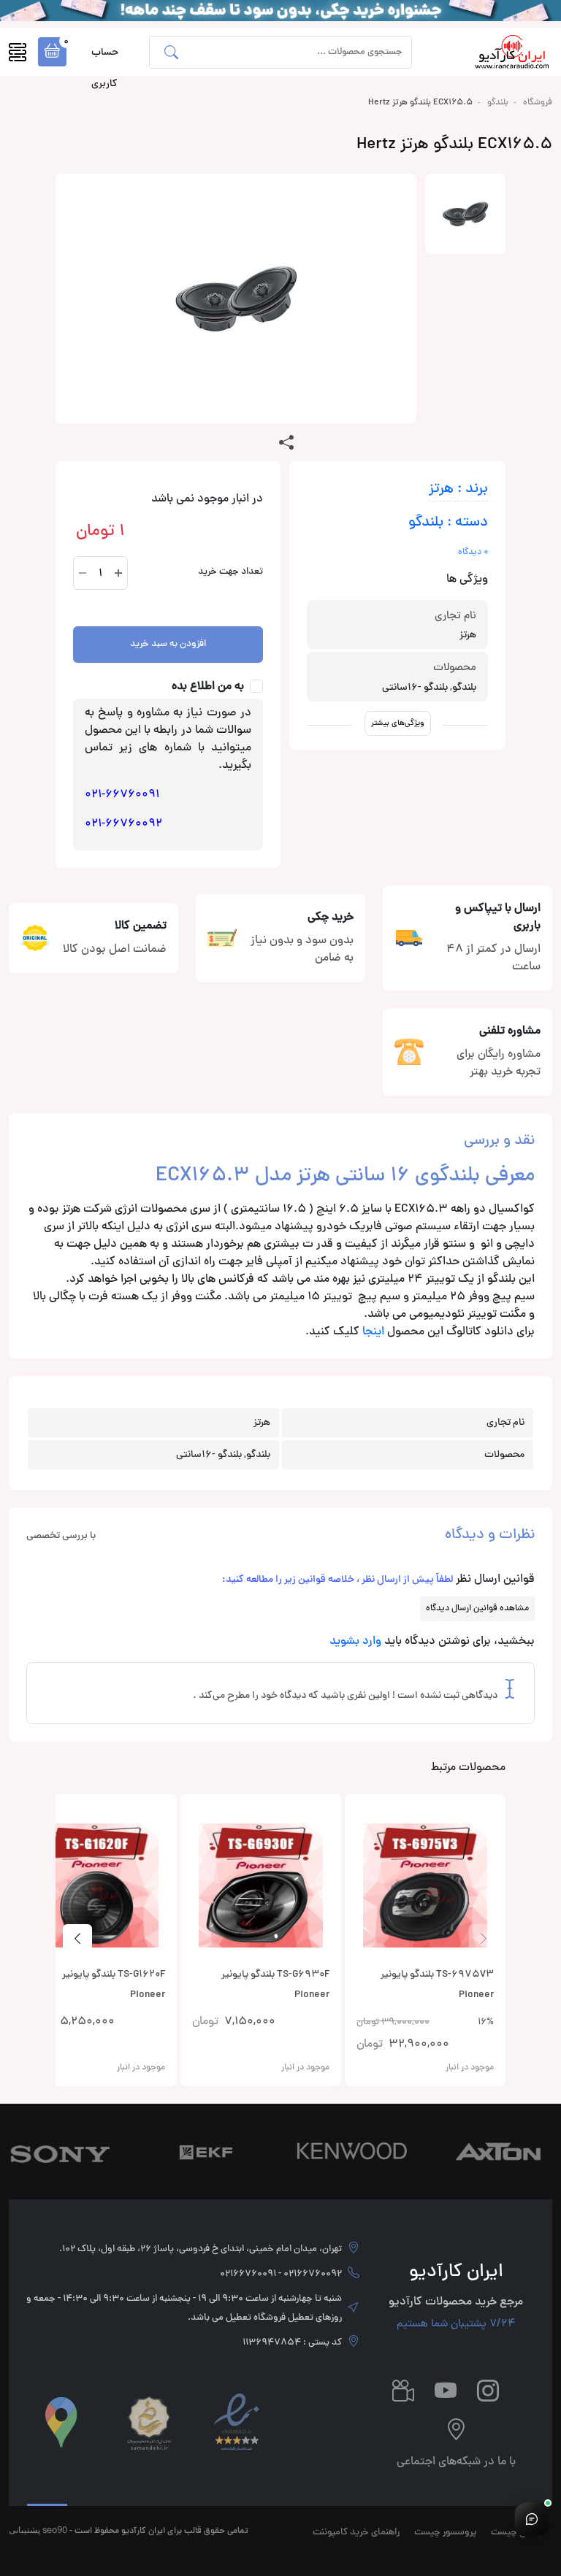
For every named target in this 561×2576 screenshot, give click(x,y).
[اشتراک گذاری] (286, 444)
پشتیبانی (24, 2530)
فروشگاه (538, 103)
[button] (52, 52)
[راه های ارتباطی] (532, 2519)
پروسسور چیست (445, 2533)
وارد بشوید (355, 1642)
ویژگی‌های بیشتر (398, 723)
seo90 (55, 2530)
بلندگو (498, 103)
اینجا (373, 1332)
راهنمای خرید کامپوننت (356, 2533)
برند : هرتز (458, 489)
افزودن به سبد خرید (168, 645)
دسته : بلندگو (448, 523)
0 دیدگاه (473, 553)
